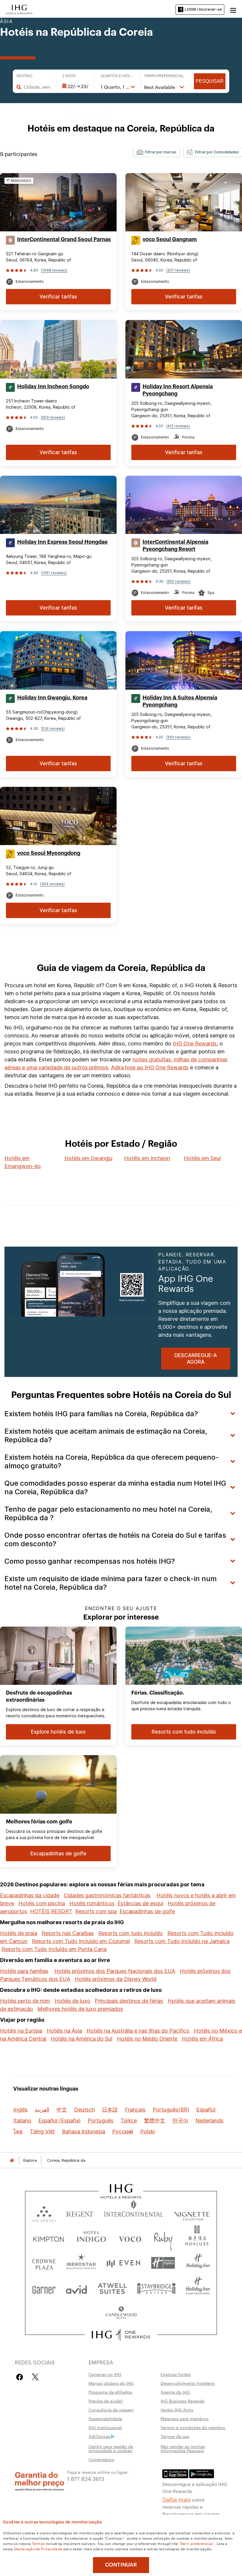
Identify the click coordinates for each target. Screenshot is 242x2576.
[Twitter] (35, 2377)
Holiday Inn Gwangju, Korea (52, 698)
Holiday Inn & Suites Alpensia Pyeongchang (180, 701)
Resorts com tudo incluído (131, 1933)
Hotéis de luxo (72, 2001)
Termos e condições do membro (193, 2427)
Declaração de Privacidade (38, 2549)
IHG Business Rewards (183, 2401)
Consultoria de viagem (111, 2410)
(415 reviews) (178, 426)
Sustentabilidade (105, 2419)
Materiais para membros (185, 2419)
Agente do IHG (175, 2392)
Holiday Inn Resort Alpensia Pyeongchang (178, 390)
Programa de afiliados (110, 2392)
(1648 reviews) (54, 270)
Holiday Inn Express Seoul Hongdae (62, 542)
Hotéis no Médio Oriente (147, 2039)
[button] (233, 9)
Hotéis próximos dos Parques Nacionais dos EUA (115, 1971)
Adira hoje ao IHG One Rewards (150, 1067)
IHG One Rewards (195, 1043)
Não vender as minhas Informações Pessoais (183, 2448)
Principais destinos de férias (129, 2001)
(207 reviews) (178, 270)
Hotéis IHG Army (177, 2410)
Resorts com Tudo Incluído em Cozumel (81, 1941)
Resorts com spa (96, 1911)
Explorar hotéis (176, 2374)
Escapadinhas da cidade (30, 1895)
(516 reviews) (53, 729)
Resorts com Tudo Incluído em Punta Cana (54, 1949)
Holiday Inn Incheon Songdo (53, 386)
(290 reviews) (178, 737)
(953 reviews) (53, 417)
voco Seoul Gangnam (170, 239)
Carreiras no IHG (105, 2374)
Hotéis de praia (19, 1933)
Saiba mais (176, 2499)
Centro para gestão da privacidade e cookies (111, 2448)
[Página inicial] (12, 2160)
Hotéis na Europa (21, 2031)
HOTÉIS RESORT (51, 1911)
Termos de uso (175, 2436)
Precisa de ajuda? (106, 2401)
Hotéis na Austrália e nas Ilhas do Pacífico (138, 2031)
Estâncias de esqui (140, 1903)
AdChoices (99, 2436)
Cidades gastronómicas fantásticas (107, 1895)
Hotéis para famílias (24, 1971)
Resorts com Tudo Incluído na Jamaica (182, 1941)
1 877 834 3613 (86, 2478)
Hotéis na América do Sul (82, 2039)
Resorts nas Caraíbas (68, 1933)
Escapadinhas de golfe (147, 1911)
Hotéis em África (202, 2039)
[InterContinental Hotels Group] (19, 9)
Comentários (101, 2459)
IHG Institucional (105, 2427)
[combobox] (37, 87)
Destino (24, 76)
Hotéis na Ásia (64, 2031)
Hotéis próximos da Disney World (116, 1979)
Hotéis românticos (92, 1903)
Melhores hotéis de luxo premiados (80, 2009)
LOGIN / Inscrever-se (203, 9)
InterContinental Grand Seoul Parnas (64, 239)
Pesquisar (210, 81)
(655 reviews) (178, 581)
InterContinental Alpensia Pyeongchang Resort (175, 545)
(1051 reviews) (54, 573)
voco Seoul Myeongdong (49, 853)
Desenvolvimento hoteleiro (188, 2383)
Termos (38, 2543)
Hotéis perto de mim (25, 2001)
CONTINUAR (121, 2565)
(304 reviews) (52, 884)
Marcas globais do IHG (111, 2383)
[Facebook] (21, 2377)
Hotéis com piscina (42, 1903)
